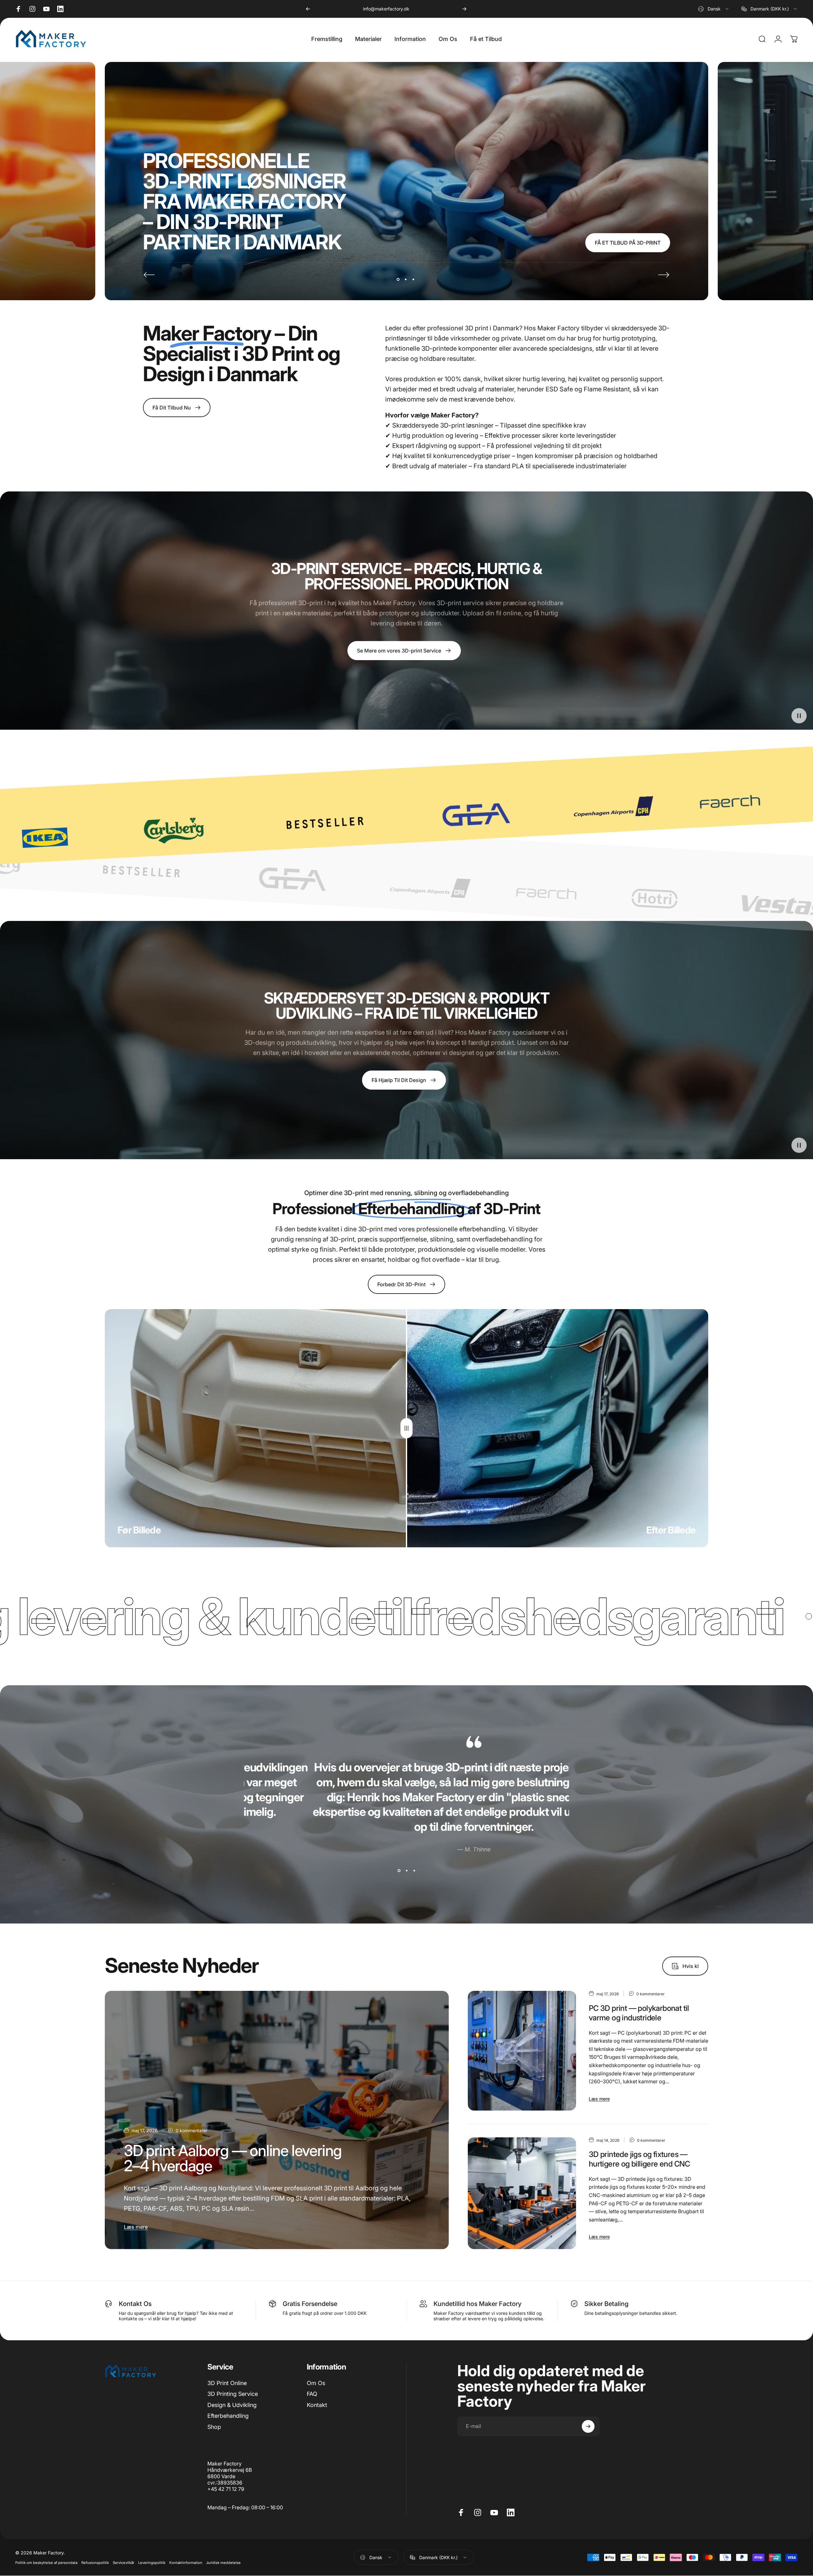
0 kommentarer (191, 2130)
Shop (214, 2427)
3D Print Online (227, 2383)
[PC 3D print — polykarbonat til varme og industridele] (522, 2051)
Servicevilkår (124, 2563)
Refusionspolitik (95, 2563)
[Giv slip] (406, 1428)
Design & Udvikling (232, 2405)
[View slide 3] (414, 1871)
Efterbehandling (228, 2416)
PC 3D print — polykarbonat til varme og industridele (639, 2013)
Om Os (316, 2383)
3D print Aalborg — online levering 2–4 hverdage (233, 2158)
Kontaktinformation (186, 2563)
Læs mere (136, 2227)
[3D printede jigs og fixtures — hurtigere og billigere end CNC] (522, 2193)
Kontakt (317, 2405)
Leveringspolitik (152, 2563)
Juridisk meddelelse (223, 2563)
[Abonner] (588, 2426)
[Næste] (464, 9)
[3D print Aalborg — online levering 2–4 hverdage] (277, 2120)
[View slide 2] (406, 1871)
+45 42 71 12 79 (386, 9)
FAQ (312, 2394)
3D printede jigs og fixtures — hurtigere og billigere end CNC (639, 2159)
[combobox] (714, 9)
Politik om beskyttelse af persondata (46, 2563)
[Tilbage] (308, 9)
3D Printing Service (233, 2394)
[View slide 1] (399, 1871)
